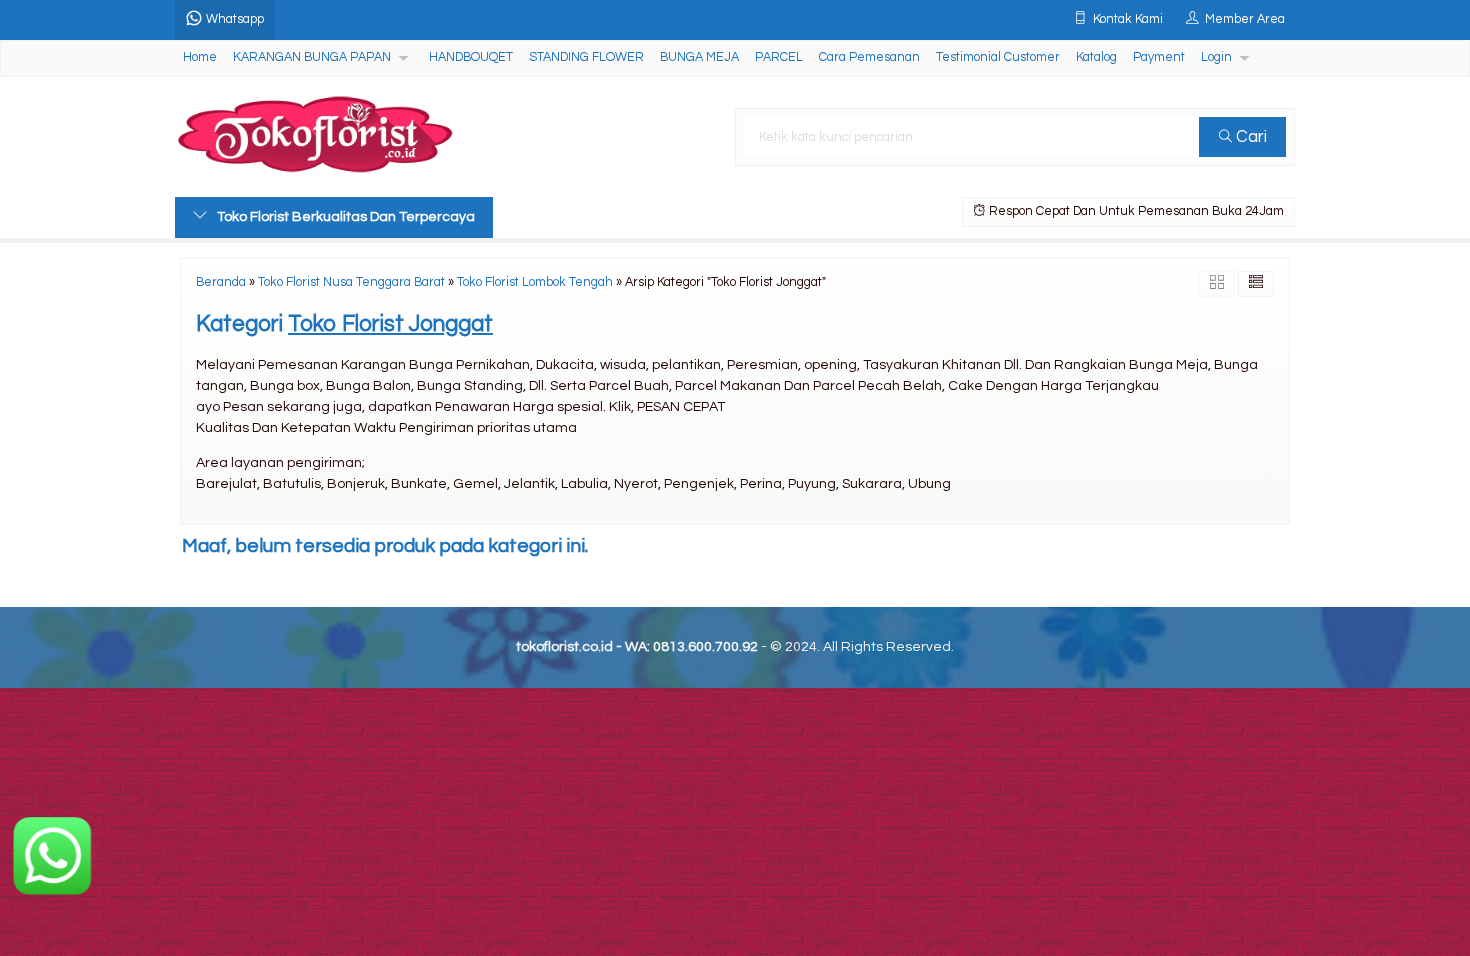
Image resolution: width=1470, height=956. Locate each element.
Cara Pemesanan (869, 57)
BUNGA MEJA (699, 57)
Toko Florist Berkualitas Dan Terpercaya (346, 217)
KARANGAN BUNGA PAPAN (312, 57)
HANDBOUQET (471, 57)
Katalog (1096, 57)
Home (200, 57)
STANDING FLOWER (586, 57)
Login (1216, 57)
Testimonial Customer (998, 57)
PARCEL (779, 57)
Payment (1159, 57)
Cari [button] (1249, 137)
